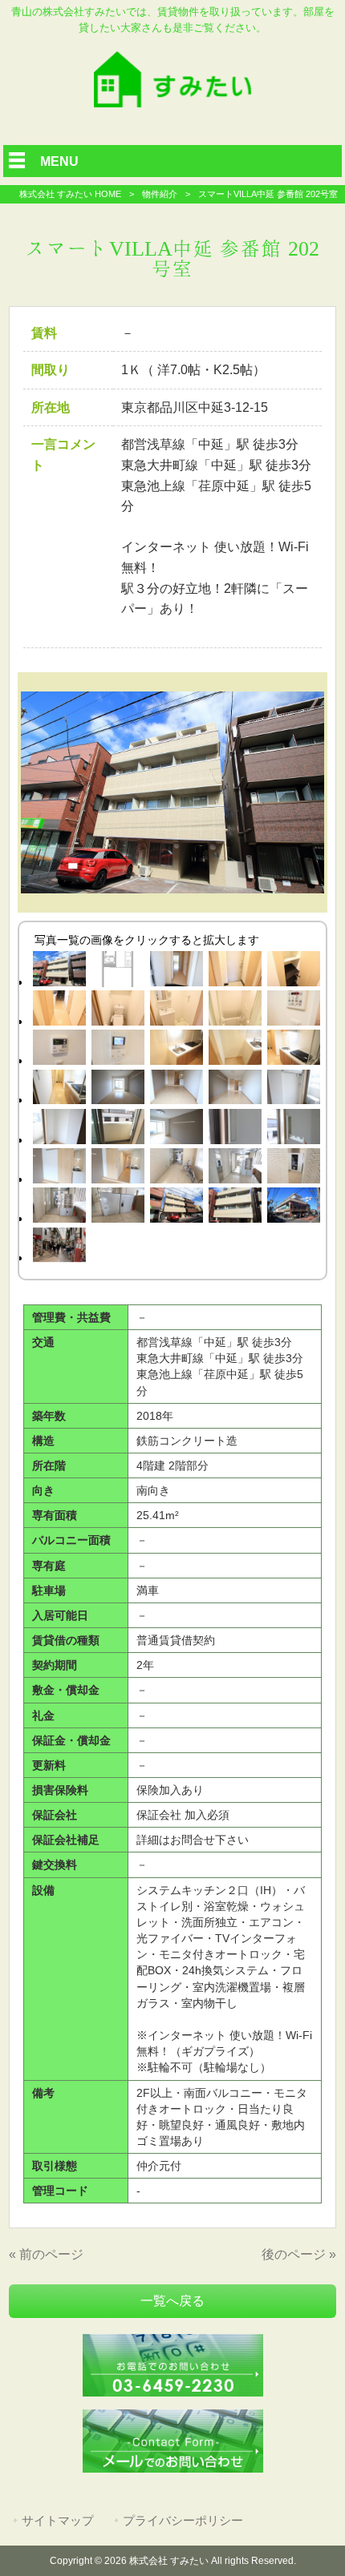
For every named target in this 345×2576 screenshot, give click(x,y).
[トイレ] (118, 1011)
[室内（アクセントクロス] (177, 1129)
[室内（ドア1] (60, 1169)
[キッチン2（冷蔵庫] (235, 1050)
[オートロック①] (235, 1169)
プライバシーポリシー (183, 2521)
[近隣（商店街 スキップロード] (60, 1248)
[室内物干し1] (235, 1129)
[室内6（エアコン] (293, 1090)
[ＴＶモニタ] (118, 1050)
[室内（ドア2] (118, 1169)
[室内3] (177, 1090)
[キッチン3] (293, 1050)
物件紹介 (160, 194)
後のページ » (299, 2254)
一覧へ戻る (172, 2301)
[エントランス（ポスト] (60, 1208)
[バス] (235, 1011)
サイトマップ (58, 2521)
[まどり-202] (118, 972)
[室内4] (235, 1090)
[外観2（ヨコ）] (177, 1208)
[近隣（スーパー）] (293, 1208)
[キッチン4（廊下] (60, 1090)
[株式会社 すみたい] (172, 103)
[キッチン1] (177, 1050)
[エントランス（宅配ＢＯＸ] (118, 1208)
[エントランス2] (177, 1169)
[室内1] (118, 1090)
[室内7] (60, 1129)
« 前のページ (46, 2254)
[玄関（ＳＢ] (293, 972)
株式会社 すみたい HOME (70, 194)
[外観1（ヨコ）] (60, 972)
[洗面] (177, 1011)
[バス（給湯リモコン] (60, 1050)
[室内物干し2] (293, 1129)
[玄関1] (177, 972)
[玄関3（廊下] (60, 1011)
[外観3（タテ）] (235, 1208)
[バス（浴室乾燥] (293, 1011)
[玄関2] (235, 972)
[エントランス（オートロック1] (293, 1169)
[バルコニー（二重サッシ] (118, 1129)
